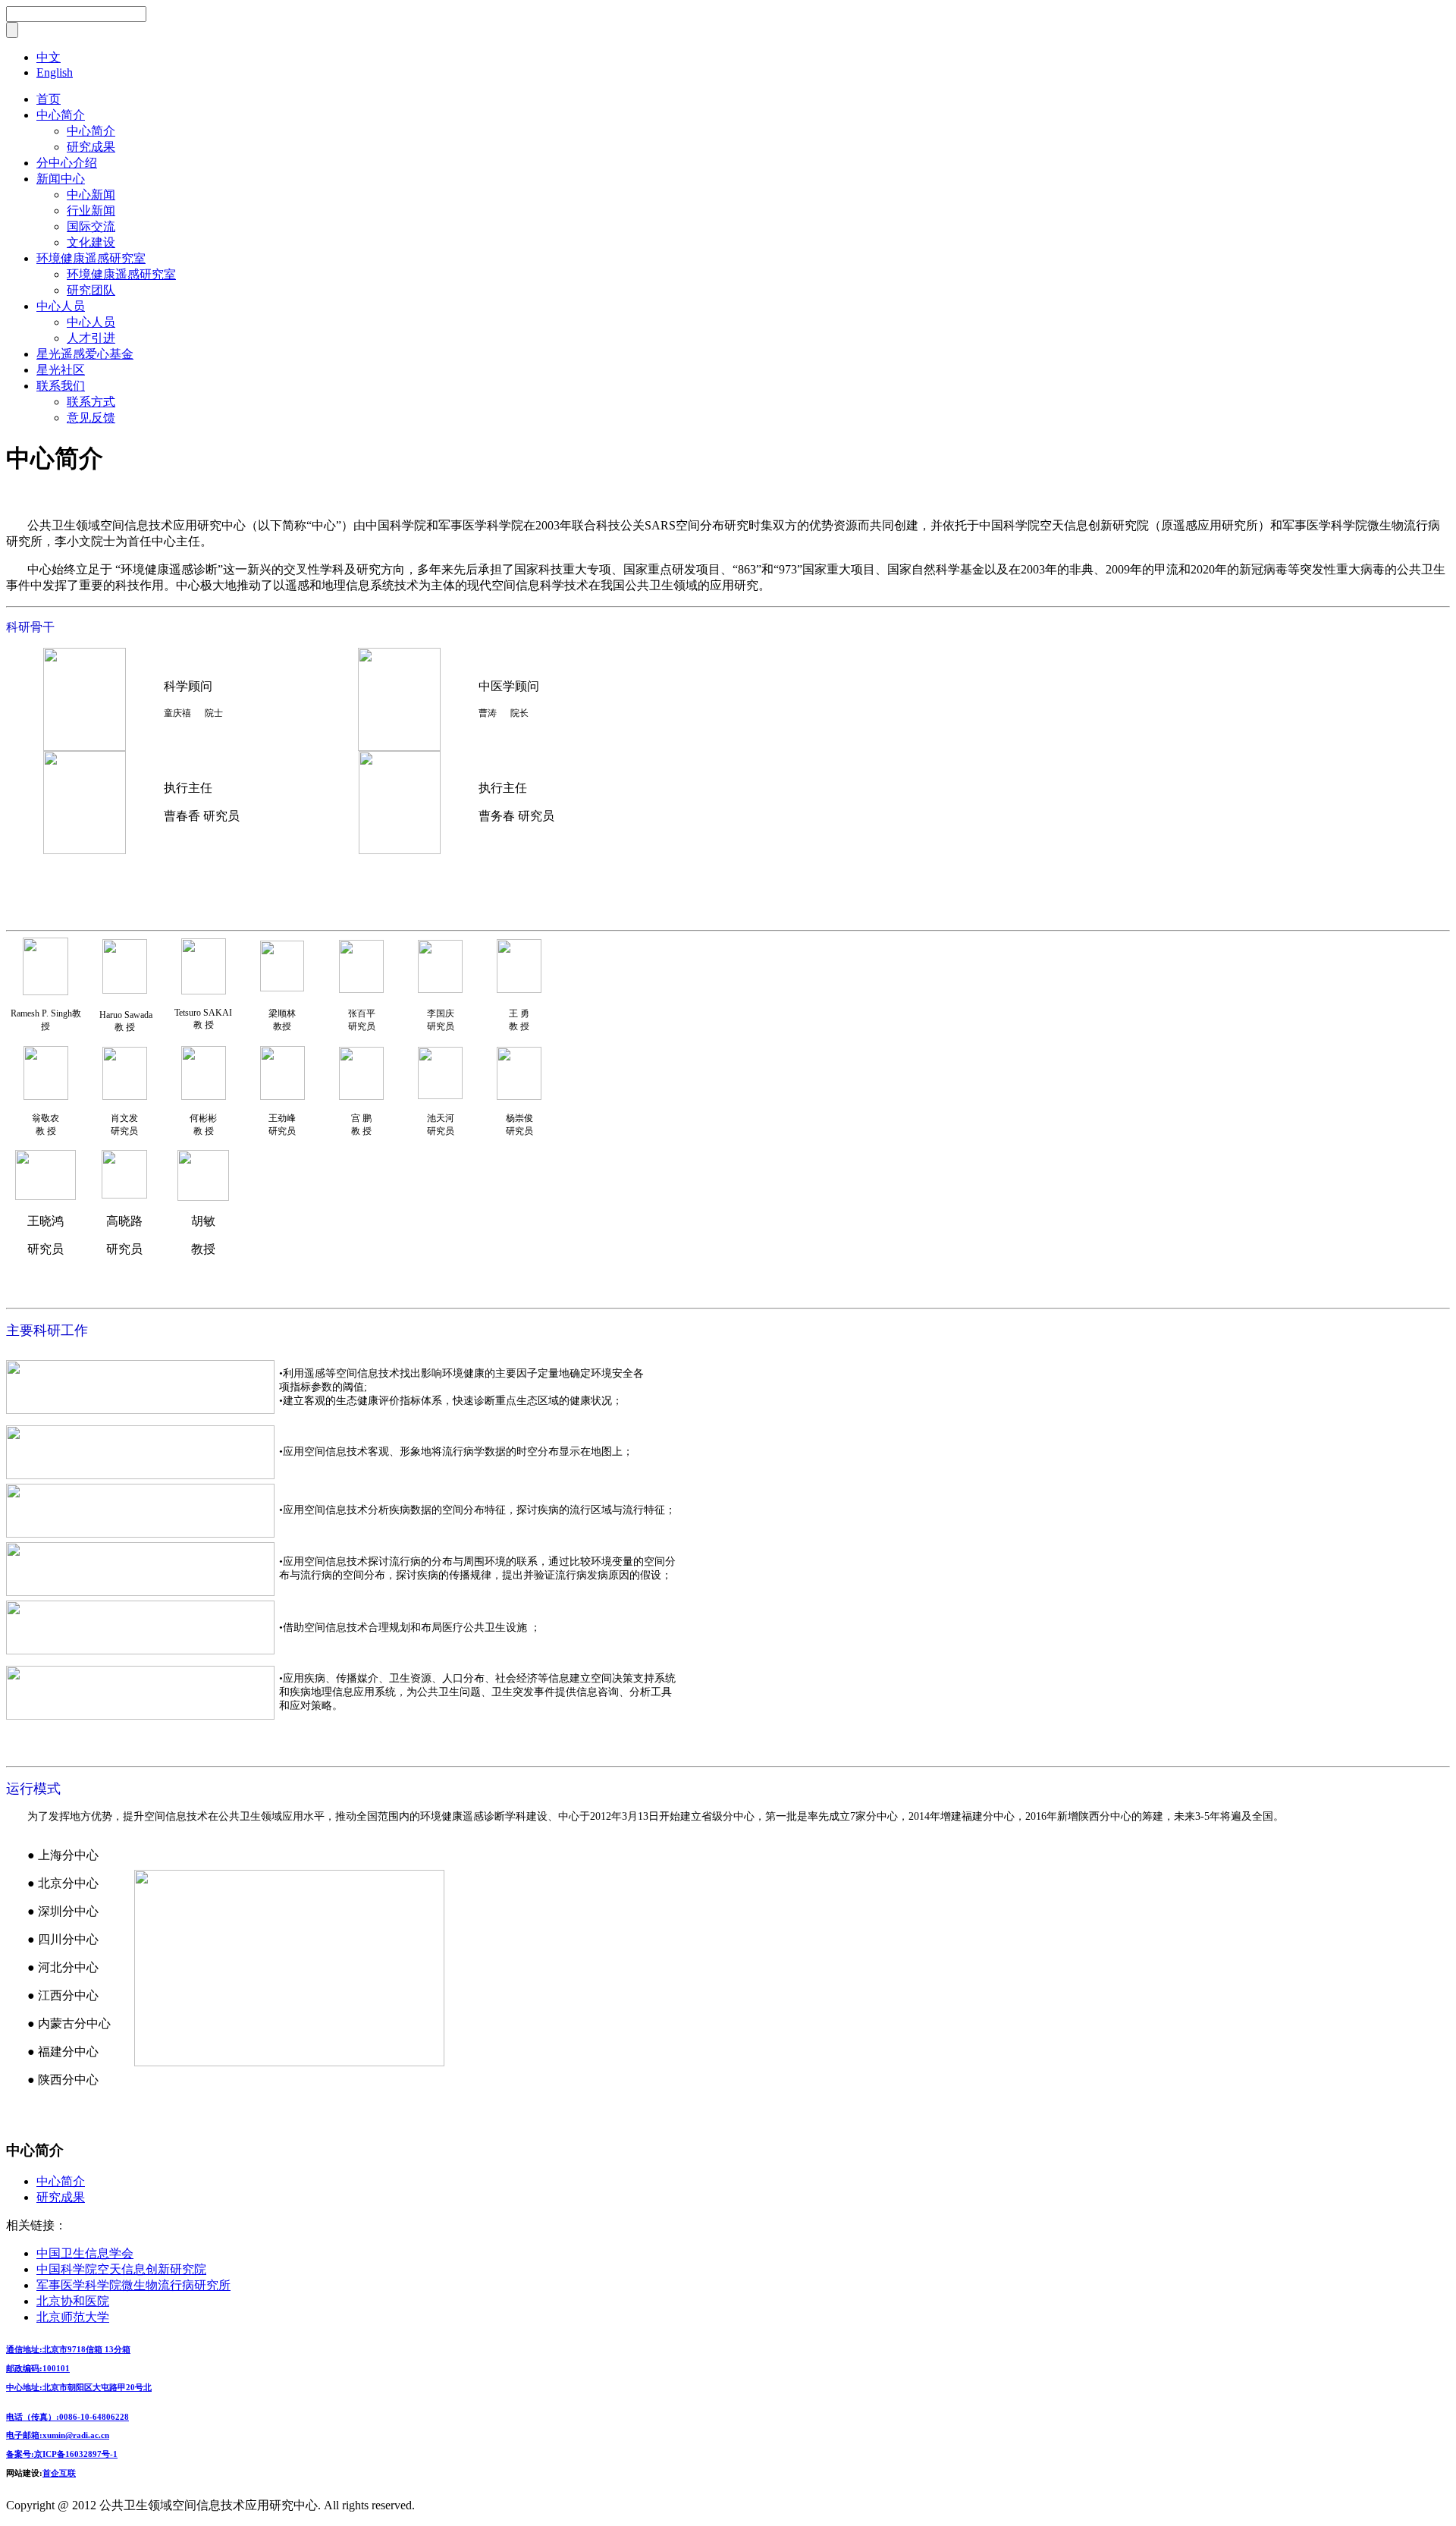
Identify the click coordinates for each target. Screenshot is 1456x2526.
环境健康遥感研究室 (91, 258)
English (55, 72)
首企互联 (59, 2473)
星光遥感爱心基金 (85, 354)
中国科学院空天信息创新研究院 (121, 2269)
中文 (49, 57)
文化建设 (91, 242)
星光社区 (61, 370)
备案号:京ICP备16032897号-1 (62, 2454)
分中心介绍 (67, 163)
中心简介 (61, 115)
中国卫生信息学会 (85, 2253)
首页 (49, 99)
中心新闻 (91, 195)
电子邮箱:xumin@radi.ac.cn (58, 2435)
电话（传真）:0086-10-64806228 (67, 2417)
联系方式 (91, 402)
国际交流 (91, 226)
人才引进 (91, 338)
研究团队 (91, 290)
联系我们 (61, 386)
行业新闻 (91, 210)
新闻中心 (61, 179)
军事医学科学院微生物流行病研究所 (133, 2285)
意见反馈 (91, 418)
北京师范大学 (73, 2317)
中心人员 (61, 306)
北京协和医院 (73, 2301)
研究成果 (91, 147)
